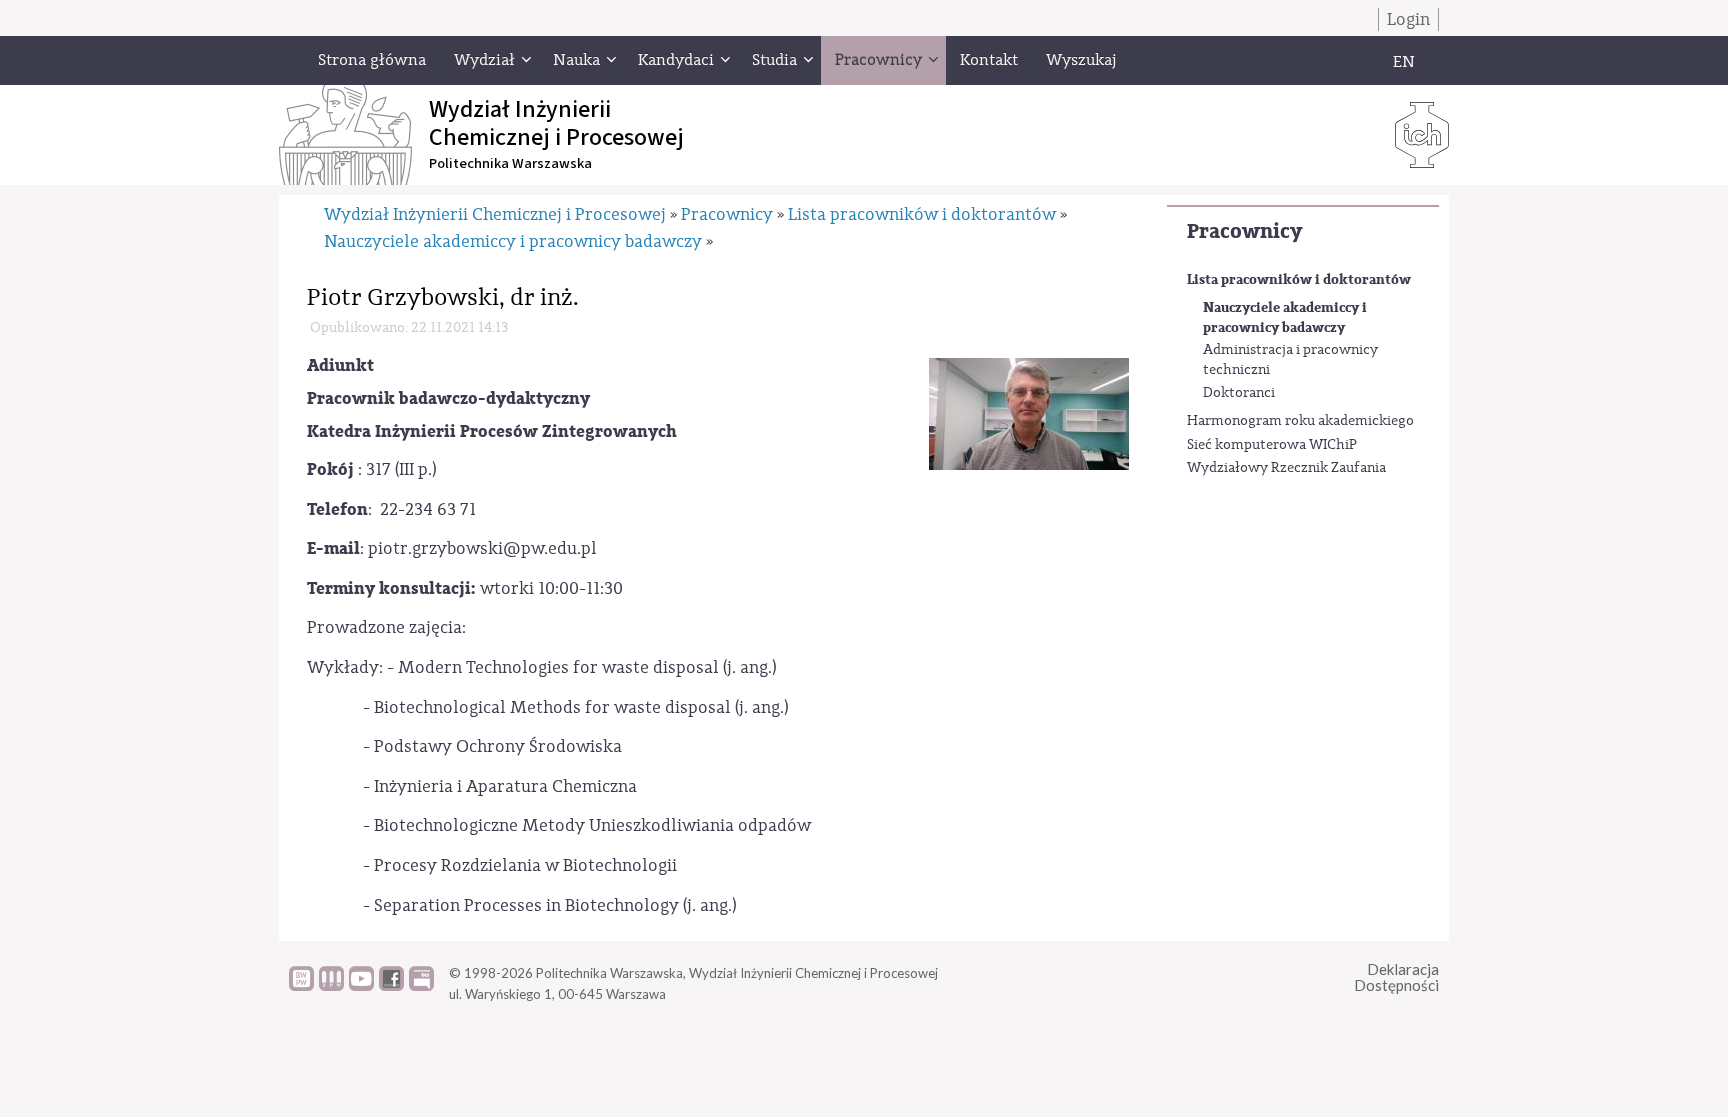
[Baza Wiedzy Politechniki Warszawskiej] (301, 986)
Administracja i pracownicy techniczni (1290, 360)
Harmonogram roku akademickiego (1300, 421)
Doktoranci (1239, 393)
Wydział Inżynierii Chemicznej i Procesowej (495, 214)
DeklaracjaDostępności (1396, 977)
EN (1404, 62)
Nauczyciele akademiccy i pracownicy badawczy (1285, 317)
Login (1408, 19)
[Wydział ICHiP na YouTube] (361, 986)
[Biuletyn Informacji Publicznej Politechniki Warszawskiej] (421, 986)
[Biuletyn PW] (331, 986)
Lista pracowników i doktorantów (1299, 279)
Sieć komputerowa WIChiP (1272, 445)
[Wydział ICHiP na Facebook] (391, 986)
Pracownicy (1244, 231)
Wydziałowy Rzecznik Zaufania (1286, 468)
